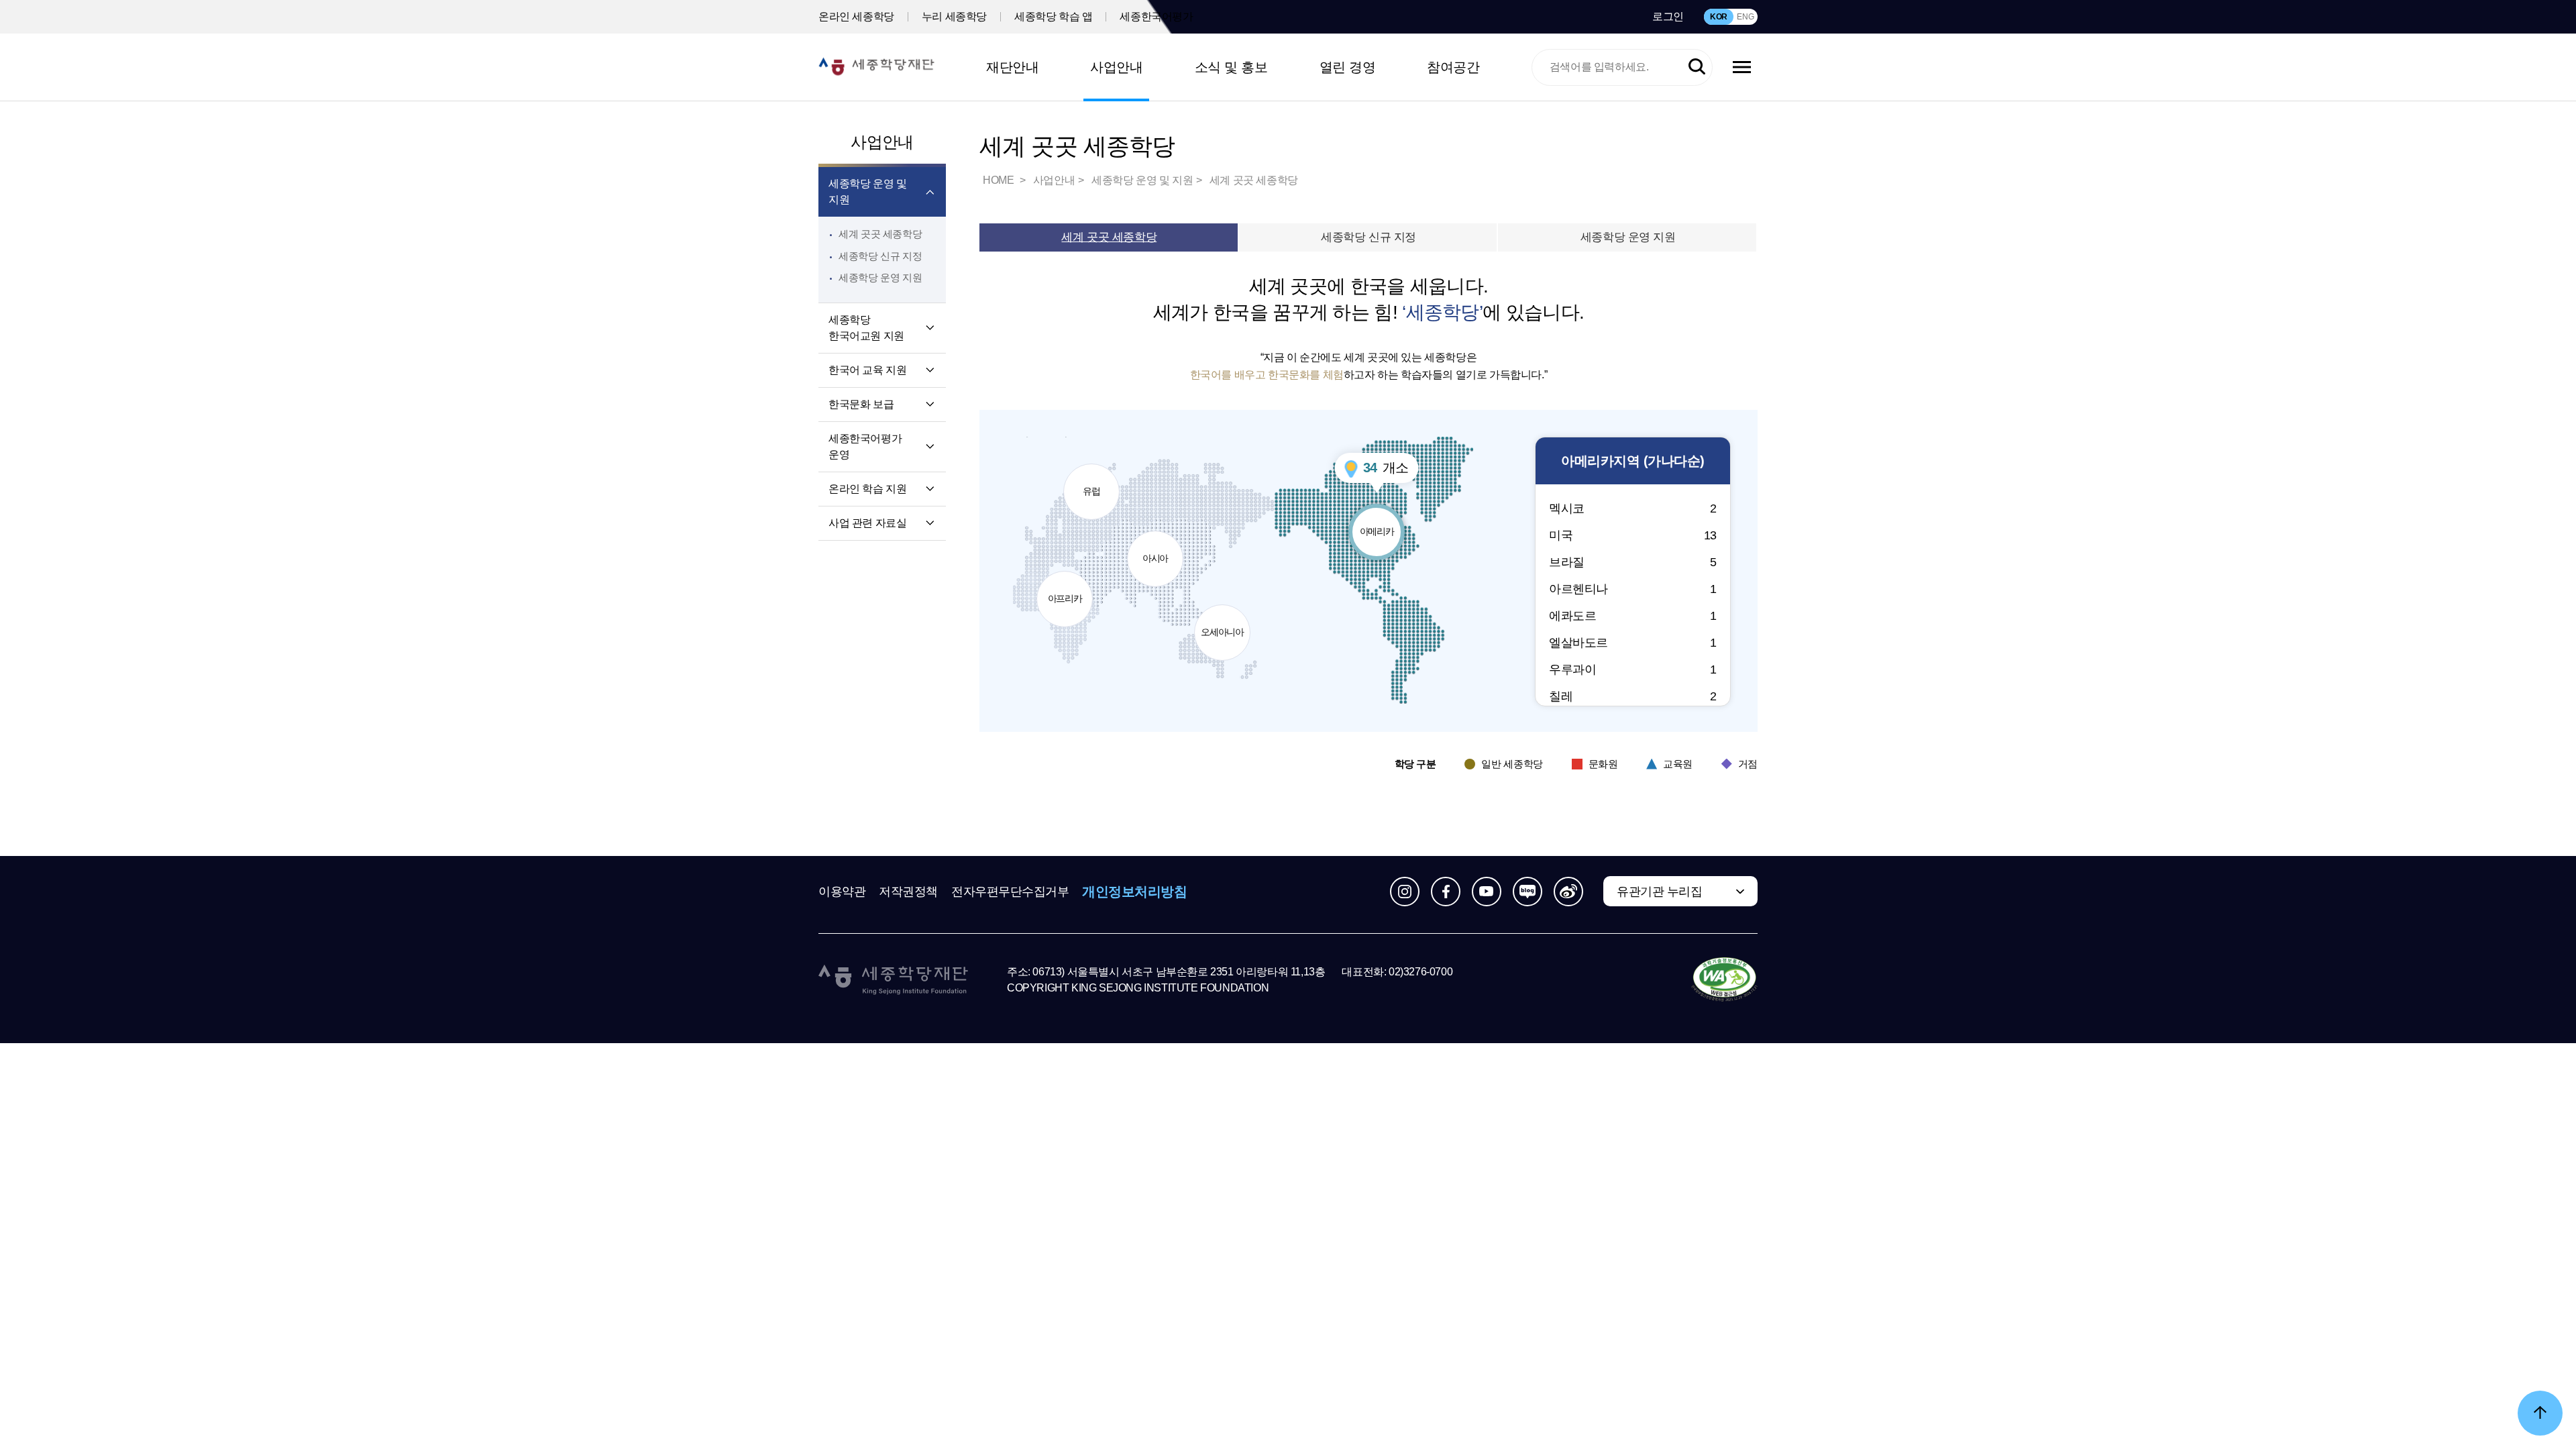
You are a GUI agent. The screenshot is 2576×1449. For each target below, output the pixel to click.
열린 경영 (1348, 67)
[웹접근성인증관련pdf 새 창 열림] (1724, 980)
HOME (1000, 180)
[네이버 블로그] (1527, 892)
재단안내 (1012, 67)
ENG (1745, 17)
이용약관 (842, 892)
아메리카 (1382, 520)
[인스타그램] (1405, 892)
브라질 (1633, 562)
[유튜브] (1487, 892)
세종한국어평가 (1156, 16)
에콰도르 (1633, 616)
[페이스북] (1446, 892)
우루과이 (1633, 669)
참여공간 (1453, 67)
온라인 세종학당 (856, 16)
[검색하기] (1697, 67)
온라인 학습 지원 (867, 489)
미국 (1633, 535)
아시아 (1160, 547)
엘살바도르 (1633, 643)
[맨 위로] (2540, 1413)
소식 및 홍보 (1231, 67)
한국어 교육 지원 (867, 370)
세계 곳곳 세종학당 (880, 234)
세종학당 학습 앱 (1053, 16)
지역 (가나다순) (1633, 461)
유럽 (1098, 480)
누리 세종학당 (954, 16)
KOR (1719, 17)
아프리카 (1067, 587)
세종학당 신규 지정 (880, 256)
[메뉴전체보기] (1742, 67)
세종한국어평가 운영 (865, 446)
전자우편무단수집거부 (1010, 892)
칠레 (1633, 696)
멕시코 (1633, 508)
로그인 (1668, 16)
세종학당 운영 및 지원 (867, 192)
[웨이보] (1568, 892)
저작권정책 (908, 892)
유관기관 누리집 (1659, 892)
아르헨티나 (1633, 589)
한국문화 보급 (861, 404)
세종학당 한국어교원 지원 (866, 328)
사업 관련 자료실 (867, 523)
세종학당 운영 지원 (880, 277)
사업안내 (1116, 67)
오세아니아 (1223, 621)
